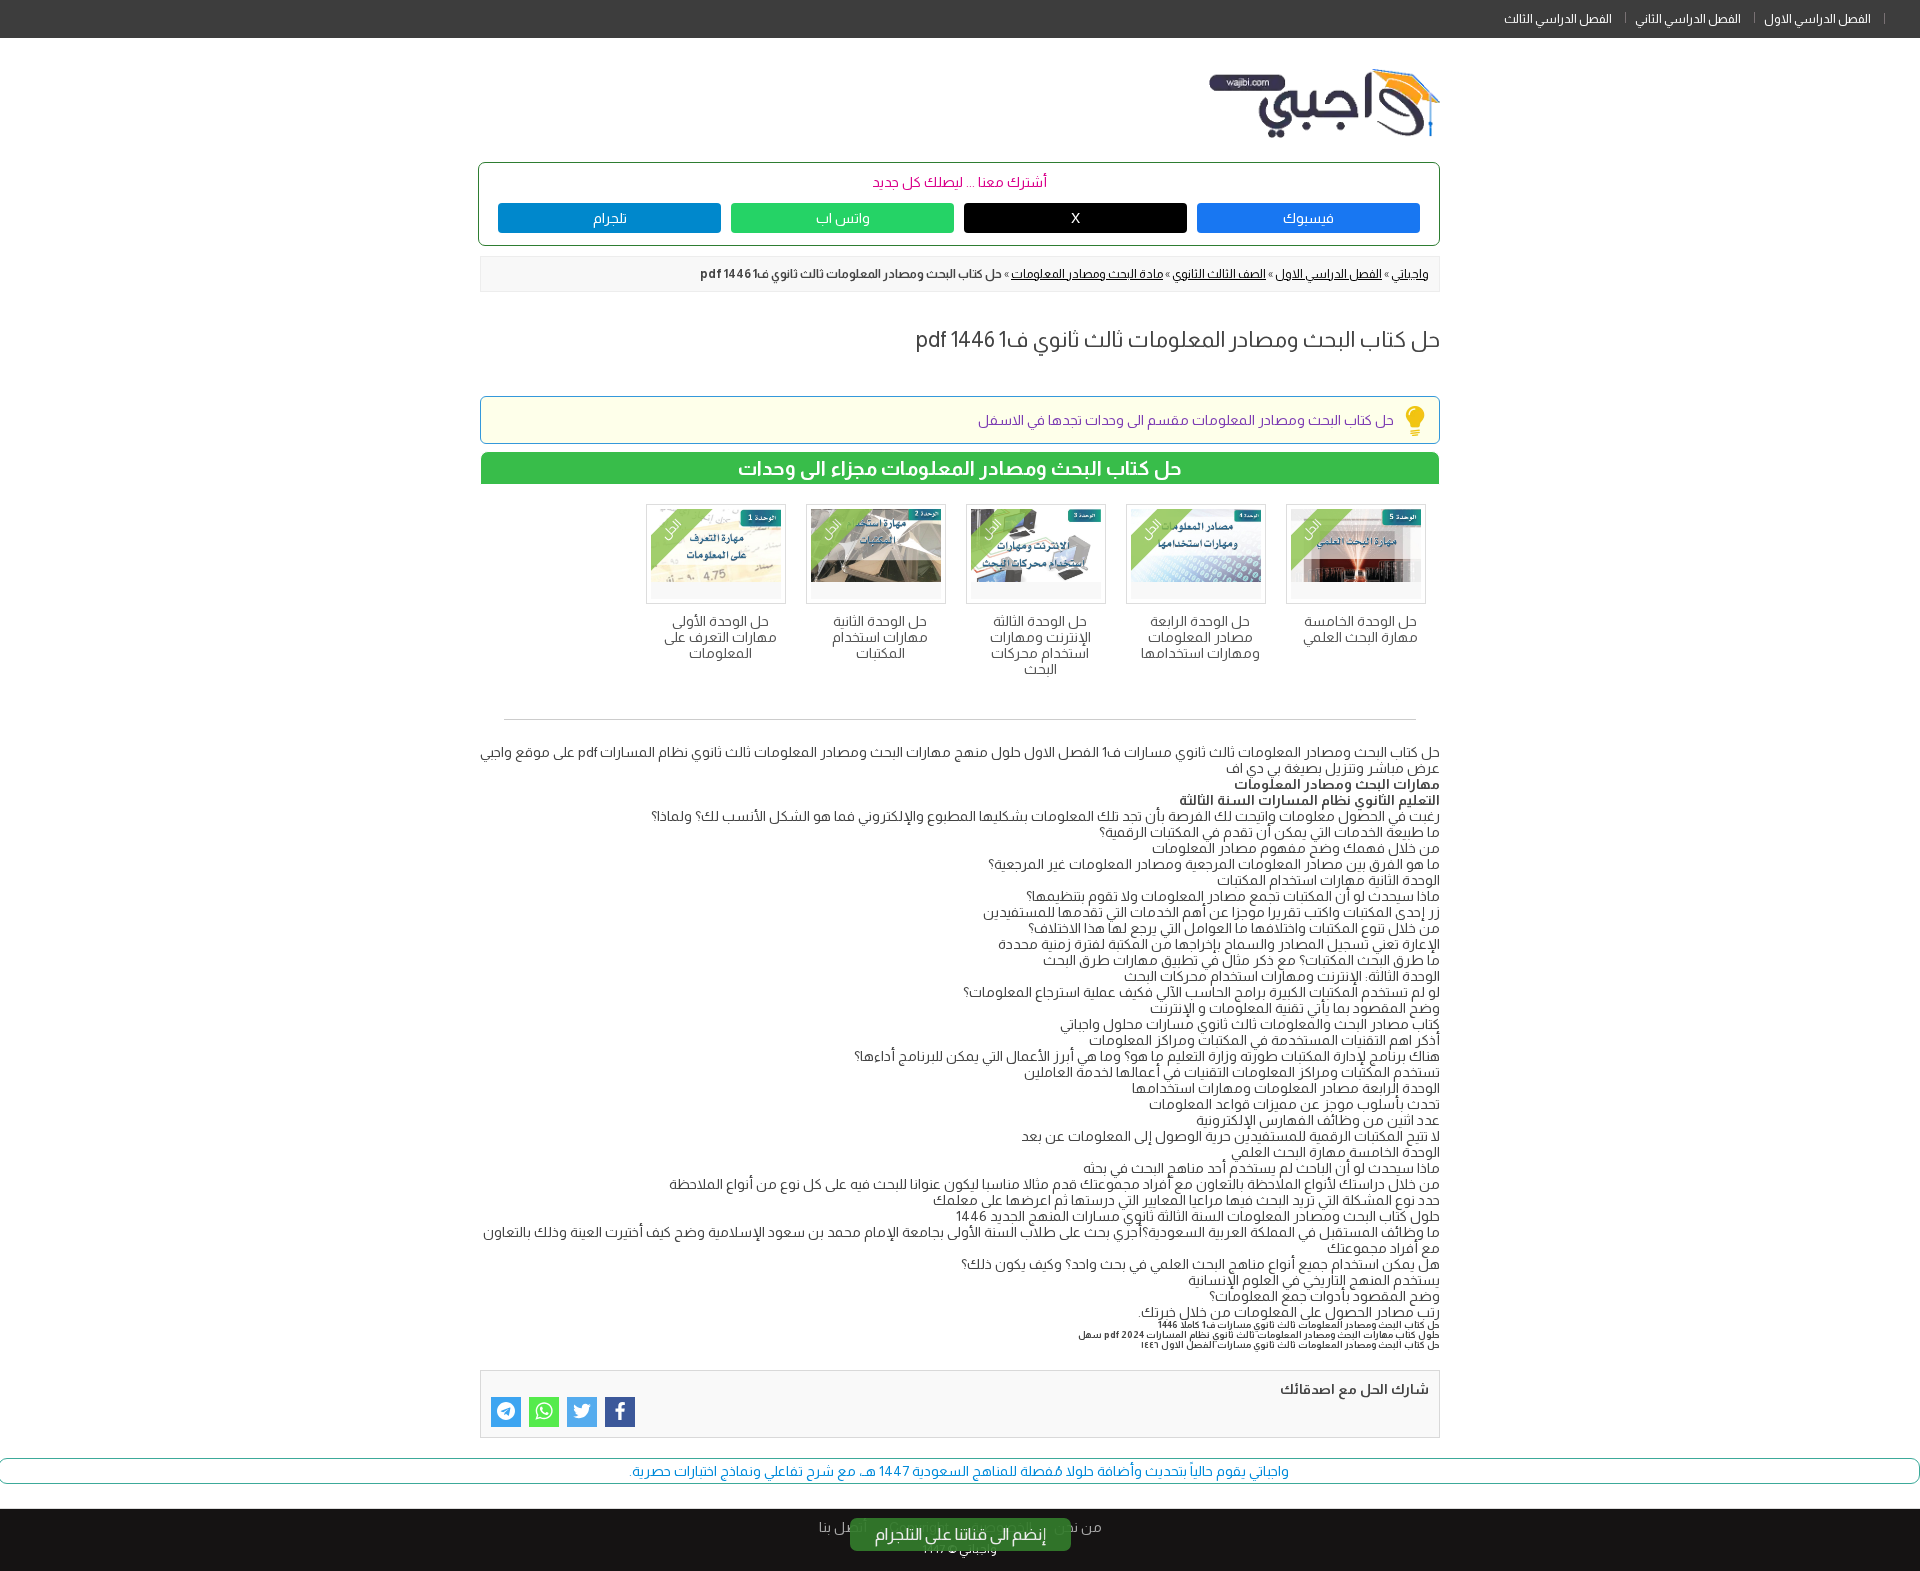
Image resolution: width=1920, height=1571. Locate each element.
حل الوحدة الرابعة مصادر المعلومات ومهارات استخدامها (1200, 637)
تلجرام (610, 218)
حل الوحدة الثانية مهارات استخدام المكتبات (880, 637)
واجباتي (1410, 274)
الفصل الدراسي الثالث (1558, 19)
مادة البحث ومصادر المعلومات (1087, 274)
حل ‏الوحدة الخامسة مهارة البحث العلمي (1360, 629)
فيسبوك (1308, 218)
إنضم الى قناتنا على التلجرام (960, 1534)
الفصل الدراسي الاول (1817, 19)
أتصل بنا (843, 1527)
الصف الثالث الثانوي (1219, 274)
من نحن (1078, 1527)
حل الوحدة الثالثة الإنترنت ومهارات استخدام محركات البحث (1040, 645)
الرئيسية (1902, 15)
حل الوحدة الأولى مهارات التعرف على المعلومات (720, 637)
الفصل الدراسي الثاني (1688, 19)
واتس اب (843, 218)
